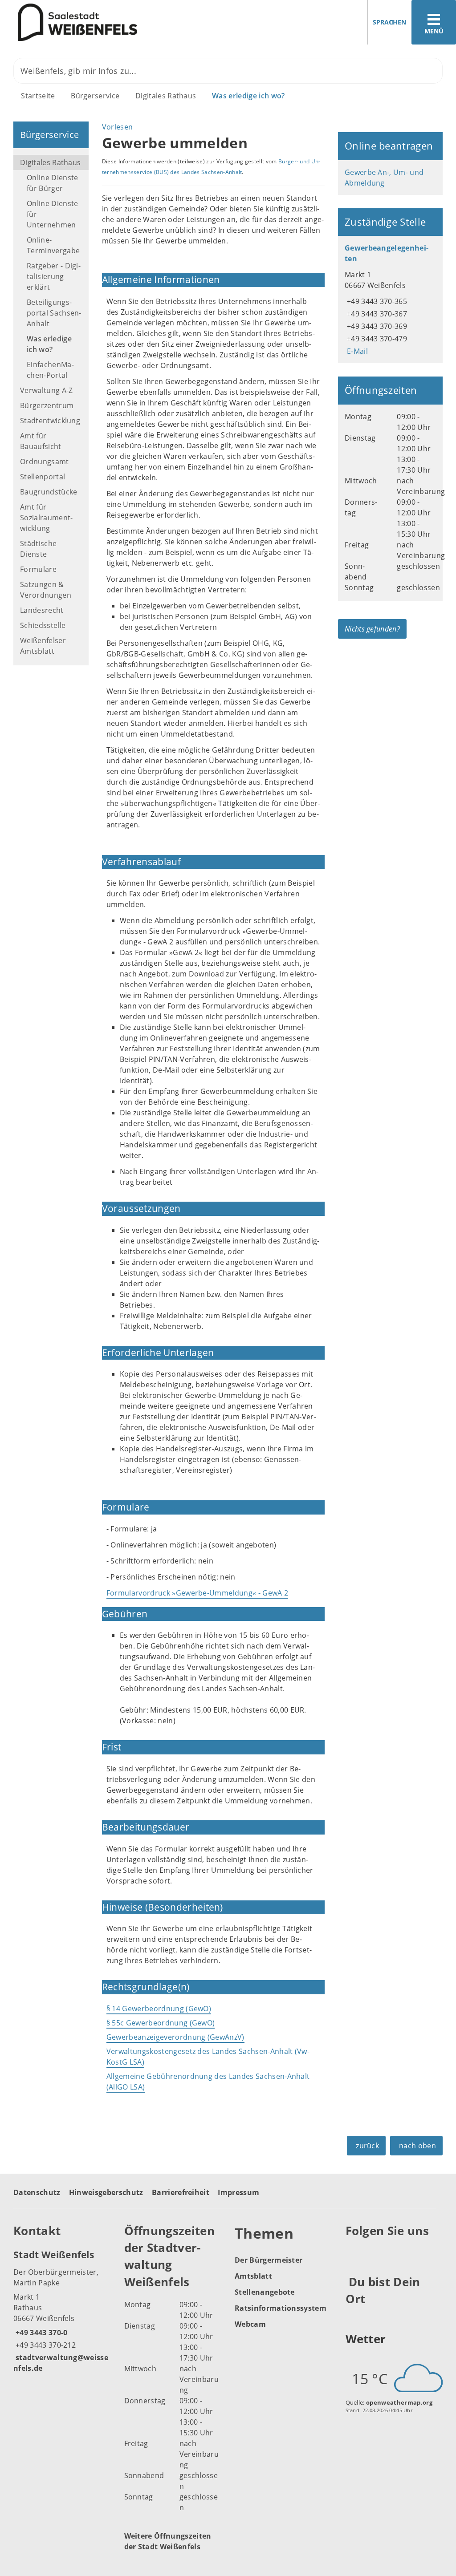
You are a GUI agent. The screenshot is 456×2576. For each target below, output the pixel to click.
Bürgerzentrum (47, 405)
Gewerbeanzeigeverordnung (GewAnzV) (175, 2037)
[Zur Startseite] (111, 22)
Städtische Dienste (38, 549)
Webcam (250, 2324)
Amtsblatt (253, 2276)
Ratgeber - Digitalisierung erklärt (54, 276)
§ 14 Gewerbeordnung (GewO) (159, 2009)
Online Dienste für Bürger (52, 183)
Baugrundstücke (49, 492)
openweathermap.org (399, 2402)
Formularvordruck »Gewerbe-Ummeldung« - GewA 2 (197, 1593)
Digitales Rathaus (166, 96)
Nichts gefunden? (372, 629)
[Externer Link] (354, 2252)
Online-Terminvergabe (53, 245)
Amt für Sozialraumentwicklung (46, 518)
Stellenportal (43, 477)
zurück (367, 2146)
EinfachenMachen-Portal (50, 370)
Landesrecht (42, 610)
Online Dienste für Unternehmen (52, 214)
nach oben (417, 2146)
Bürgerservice (95, 96)
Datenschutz (37, 2192)
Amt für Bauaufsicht (41, 441)
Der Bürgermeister (269, 2260)
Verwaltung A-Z (46, 390)
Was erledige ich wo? (248, 96)
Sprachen (389, 22)
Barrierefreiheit (181, 2192)
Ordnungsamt (45, 462)
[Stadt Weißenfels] (62, 2311)
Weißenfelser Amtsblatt (43, 646)
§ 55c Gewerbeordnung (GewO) (161, 2023)
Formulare (38, 569)
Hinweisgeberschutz (106, 2192)
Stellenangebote (265, 2292)
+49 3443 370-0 (40, 2333)
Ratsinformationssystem (281, 2308)
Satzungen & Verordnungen (46, 590)
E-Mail (356, 351)
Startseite (38, 96)
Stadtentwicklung (50, 421)
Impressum (238, 2192)
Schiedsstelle (43, 625)
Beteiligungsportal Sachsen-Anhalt (54, 313)
